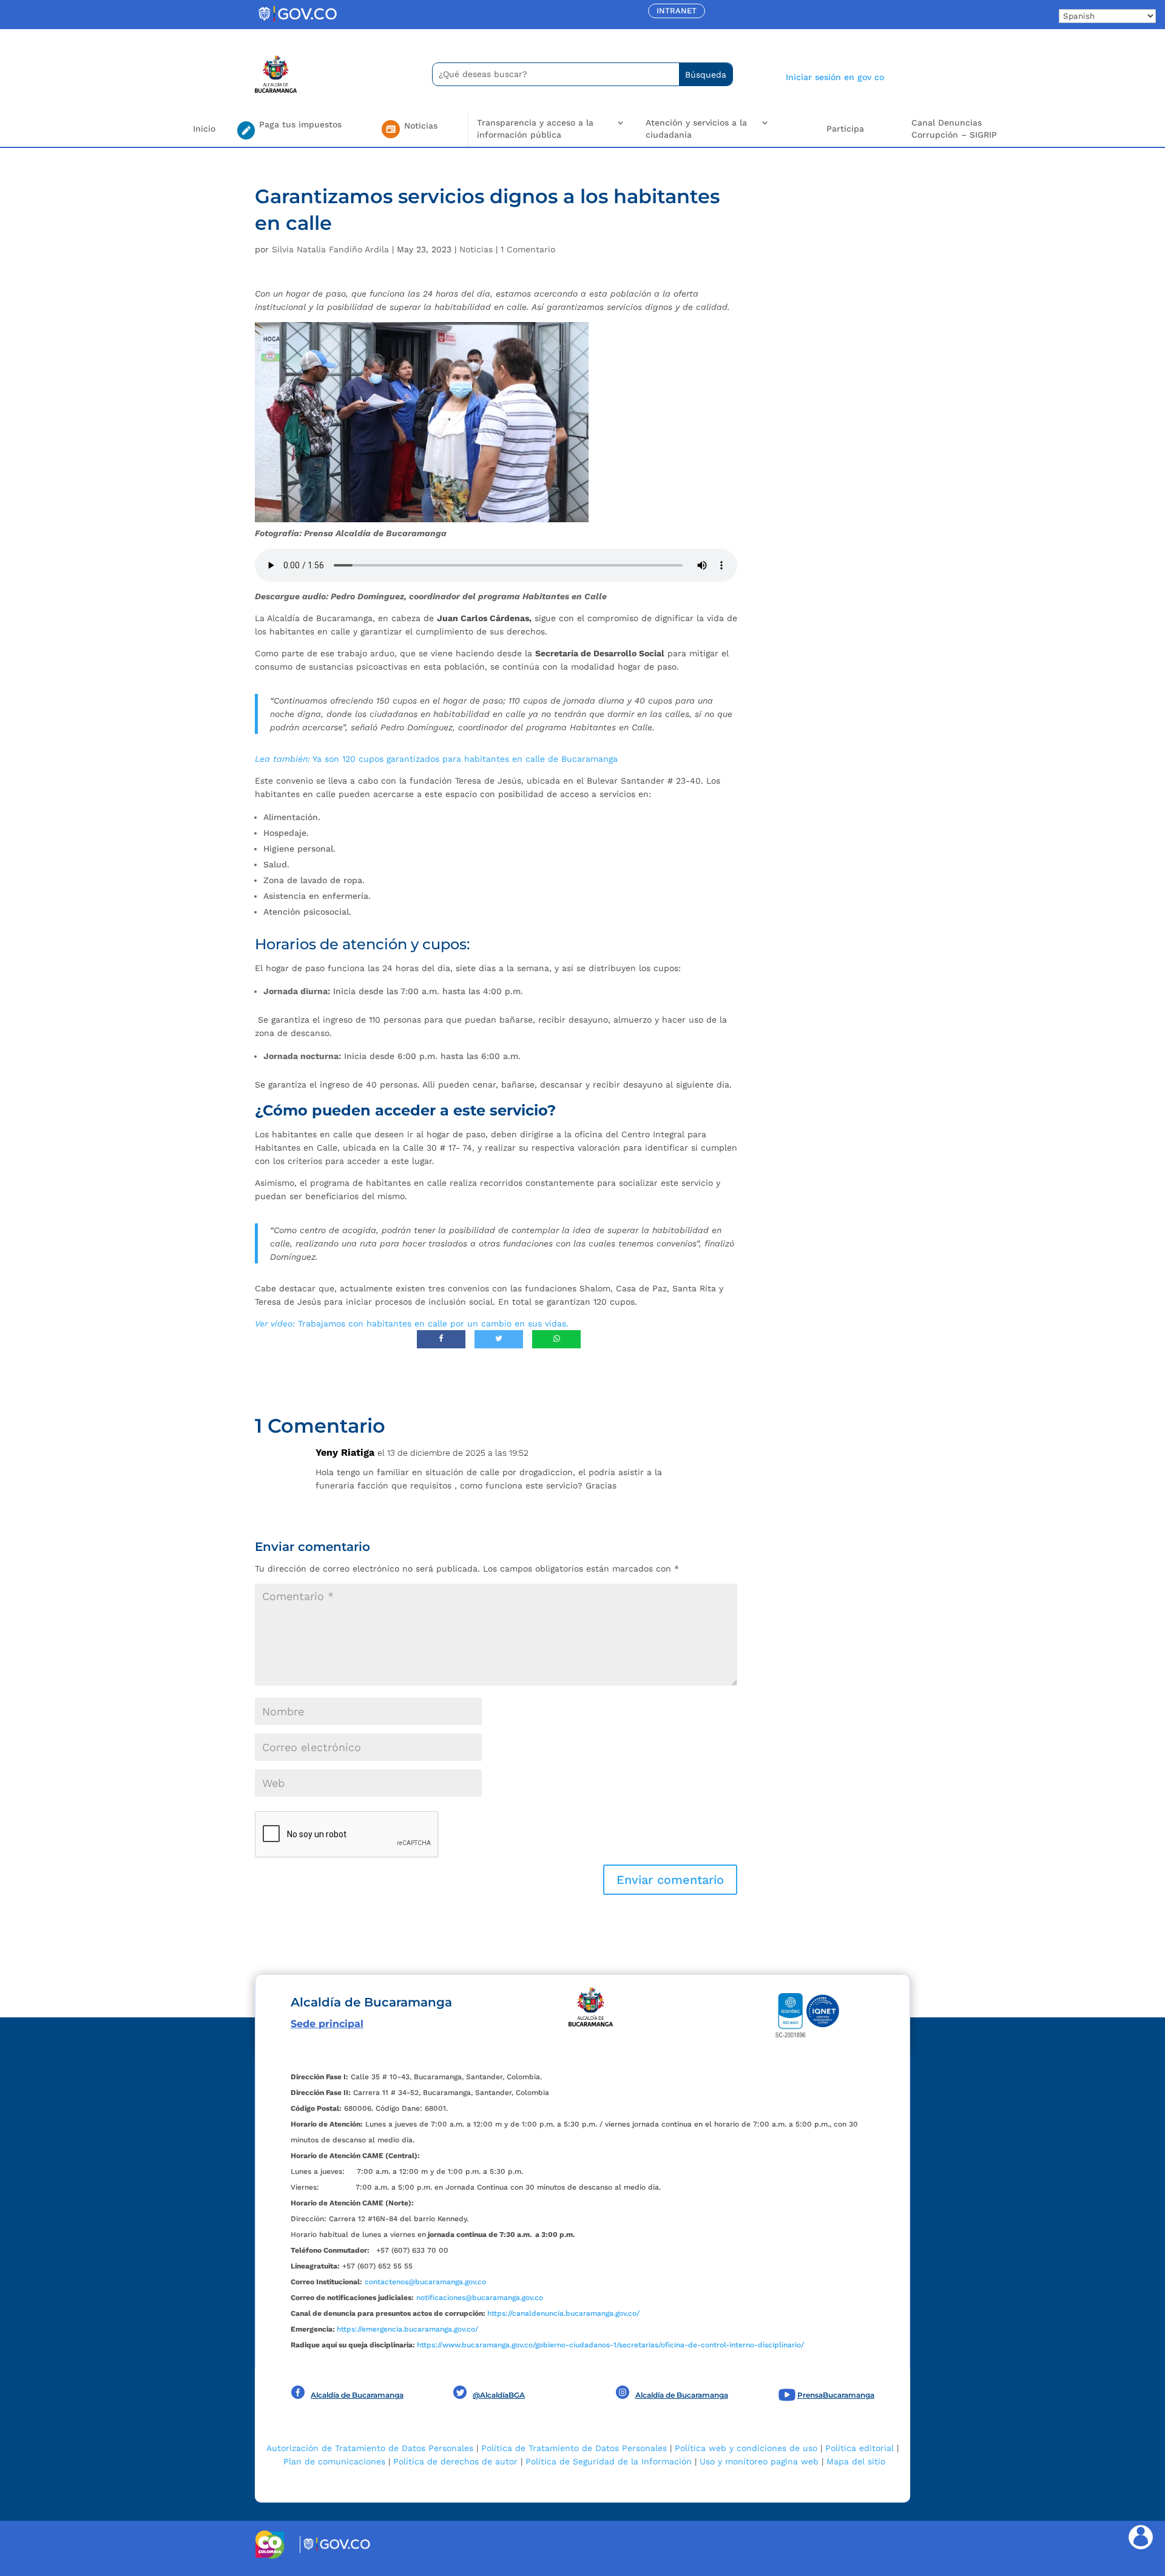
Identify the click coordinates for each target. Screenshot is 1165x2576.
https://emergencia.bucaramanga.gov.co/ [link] (407, 2329)
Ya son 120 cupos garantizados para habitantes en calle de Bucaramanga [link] (436, 759)
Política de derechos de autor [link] (455, 2461)
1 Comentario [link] (528, 249)
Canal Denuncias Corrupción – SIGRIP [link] (954, 129)
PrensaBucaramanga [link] (836, 2395)
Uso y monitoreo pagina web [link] (759, 2461)
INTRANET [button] (677, 11)
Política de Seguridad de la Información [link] (609, 2461)
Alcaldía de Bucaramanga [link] (357, 2395)
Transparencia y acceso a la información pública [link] (535, 129)
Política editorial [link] (859, 2448)
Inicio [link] (204, 129)
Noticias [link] (476, 249)
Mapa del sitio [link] (856, 2461)
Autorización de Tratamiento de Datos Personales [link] (370, 2448)
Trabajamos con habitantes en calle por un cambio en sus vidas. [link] (412, 1323)
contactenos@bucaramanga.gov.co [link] (425, 2282)
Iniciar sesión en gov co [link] (835, 77)
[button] (670, 1880)
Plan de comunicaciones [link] (334, 2461)
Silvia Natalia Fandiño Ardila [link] (330, 249)
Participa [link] (845, 129)
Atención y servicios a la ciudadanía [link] (696, 129)
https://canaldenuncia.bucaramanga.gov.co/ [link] (563, 2313)
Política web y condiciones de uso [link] (746, 2448)
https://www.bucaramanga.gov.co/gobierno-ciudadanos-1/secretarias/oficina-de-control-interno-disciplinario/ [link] (610, 2345)
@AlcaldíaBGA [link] (499, 2395)
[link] (297, 21)
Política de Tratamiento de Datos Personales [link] (574, 2448)
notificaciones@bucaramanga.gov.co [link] (480, 2298)
